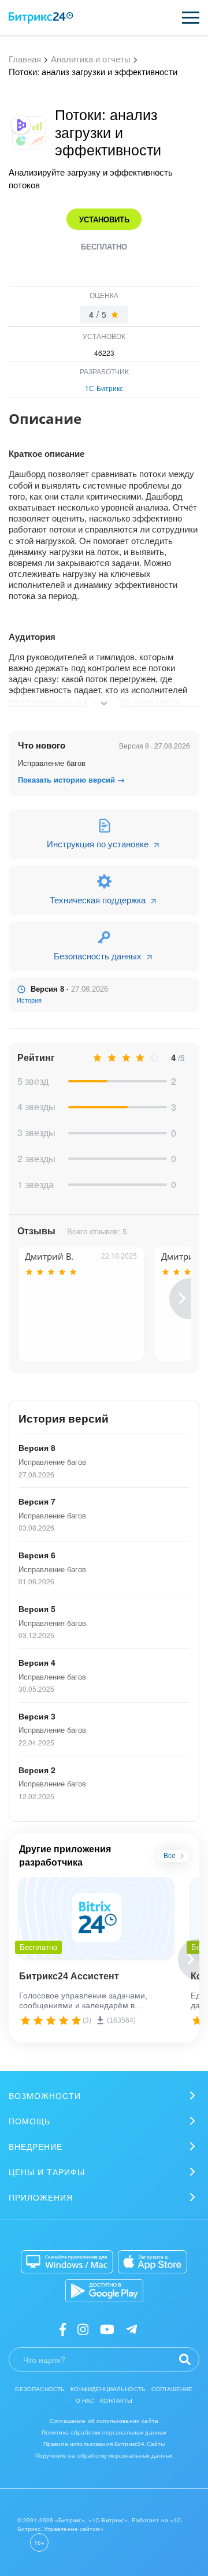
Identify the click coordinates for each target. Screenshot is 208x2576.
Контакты (116, 2400)
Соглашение (172, 2389)
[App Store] (153, 2262)
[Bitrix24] (41, 18)
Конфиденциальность (108, 2389)
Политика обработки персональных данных (104, 2432)
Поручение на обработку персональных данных (104, 2455)
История (29, 1000)
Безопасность (40, 2389)
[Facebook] (63, 2329)
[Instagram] (83, 2329)
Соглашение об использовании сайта (104, 2421)
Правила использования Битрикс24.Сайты (104, 2444)
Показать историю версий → (71, 780)
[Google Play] (104, 2291)
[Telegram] (131, 2329)
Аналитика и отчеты (91, 59)
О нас (85, 2400)
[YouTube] (107, 2329)
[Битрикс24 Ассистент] (96, 1918)
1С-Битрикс (104, 388)
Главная (25, 59)
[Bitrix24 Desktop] (67, 2262)
